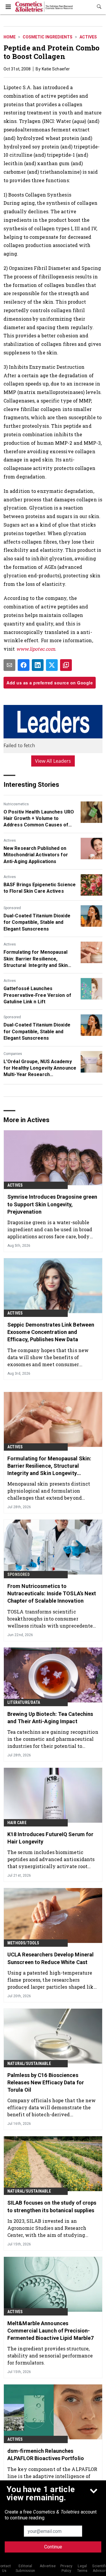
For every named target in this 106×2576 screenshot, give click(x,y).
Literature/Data (24, 1702)
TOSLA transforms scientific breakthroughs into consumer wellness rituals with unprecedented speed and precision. (52, 1619)
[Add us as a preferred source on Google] (66, 665)
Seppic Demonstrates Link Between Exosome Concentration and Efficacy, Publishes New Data (51, 1332)
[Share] (24, 665)
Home (10, 37)
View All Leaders (53, 761)
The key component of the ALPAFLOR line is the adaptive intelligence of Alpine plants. (52, 2476)
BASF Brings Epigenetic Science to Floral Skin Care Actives (40, 888)
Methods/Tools (23, 1943)
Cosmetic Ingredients (48, 37)
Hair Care (17, 1823)
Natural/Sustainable (29, 2063)
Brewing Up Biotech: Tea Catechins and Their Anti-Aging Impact (50, 1718)
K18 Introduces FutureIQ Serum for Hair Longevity (50, 1838)
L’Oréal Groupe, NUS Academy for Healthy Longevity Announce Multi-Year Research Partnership (40, 1068)
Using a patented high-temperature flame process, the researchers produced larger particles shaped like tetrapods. (52, 1980)
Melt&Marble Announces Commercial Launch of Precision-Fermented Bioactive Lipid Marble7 (50, 2331)
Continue (53, 2547)
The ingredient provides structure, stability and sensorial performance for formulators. (50, 2356)
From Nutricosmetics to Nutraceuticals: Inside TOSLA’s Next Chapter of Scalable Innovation (52, 1593)
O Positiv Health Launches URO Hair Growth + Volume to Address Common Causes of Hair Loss (39, 819)
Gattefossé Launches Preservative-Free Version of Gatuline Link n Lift (37, 995)
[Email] (9, 665)
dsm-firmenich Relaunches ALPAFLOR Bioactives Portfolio (46, 2455)
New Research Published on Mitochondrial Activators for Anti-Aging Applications (36, 855)
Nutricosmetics (16, 804)
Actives (88, 37)
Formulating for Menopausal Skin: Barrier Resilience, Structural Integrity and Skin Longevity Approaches (36, 959)
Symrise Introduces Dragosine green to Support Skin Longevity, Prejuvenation (52, 1204)
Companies (13, 1054)
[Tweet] (52, 665)
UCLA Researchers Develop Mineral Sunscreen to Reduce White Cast (50, 1958)
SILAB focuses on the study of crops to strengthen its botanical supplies (52, 2206)
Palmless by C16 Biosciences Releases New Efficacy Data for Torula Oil (46, 2082)
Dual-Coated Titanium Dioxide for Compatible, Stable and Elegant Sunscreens (37, 922)
